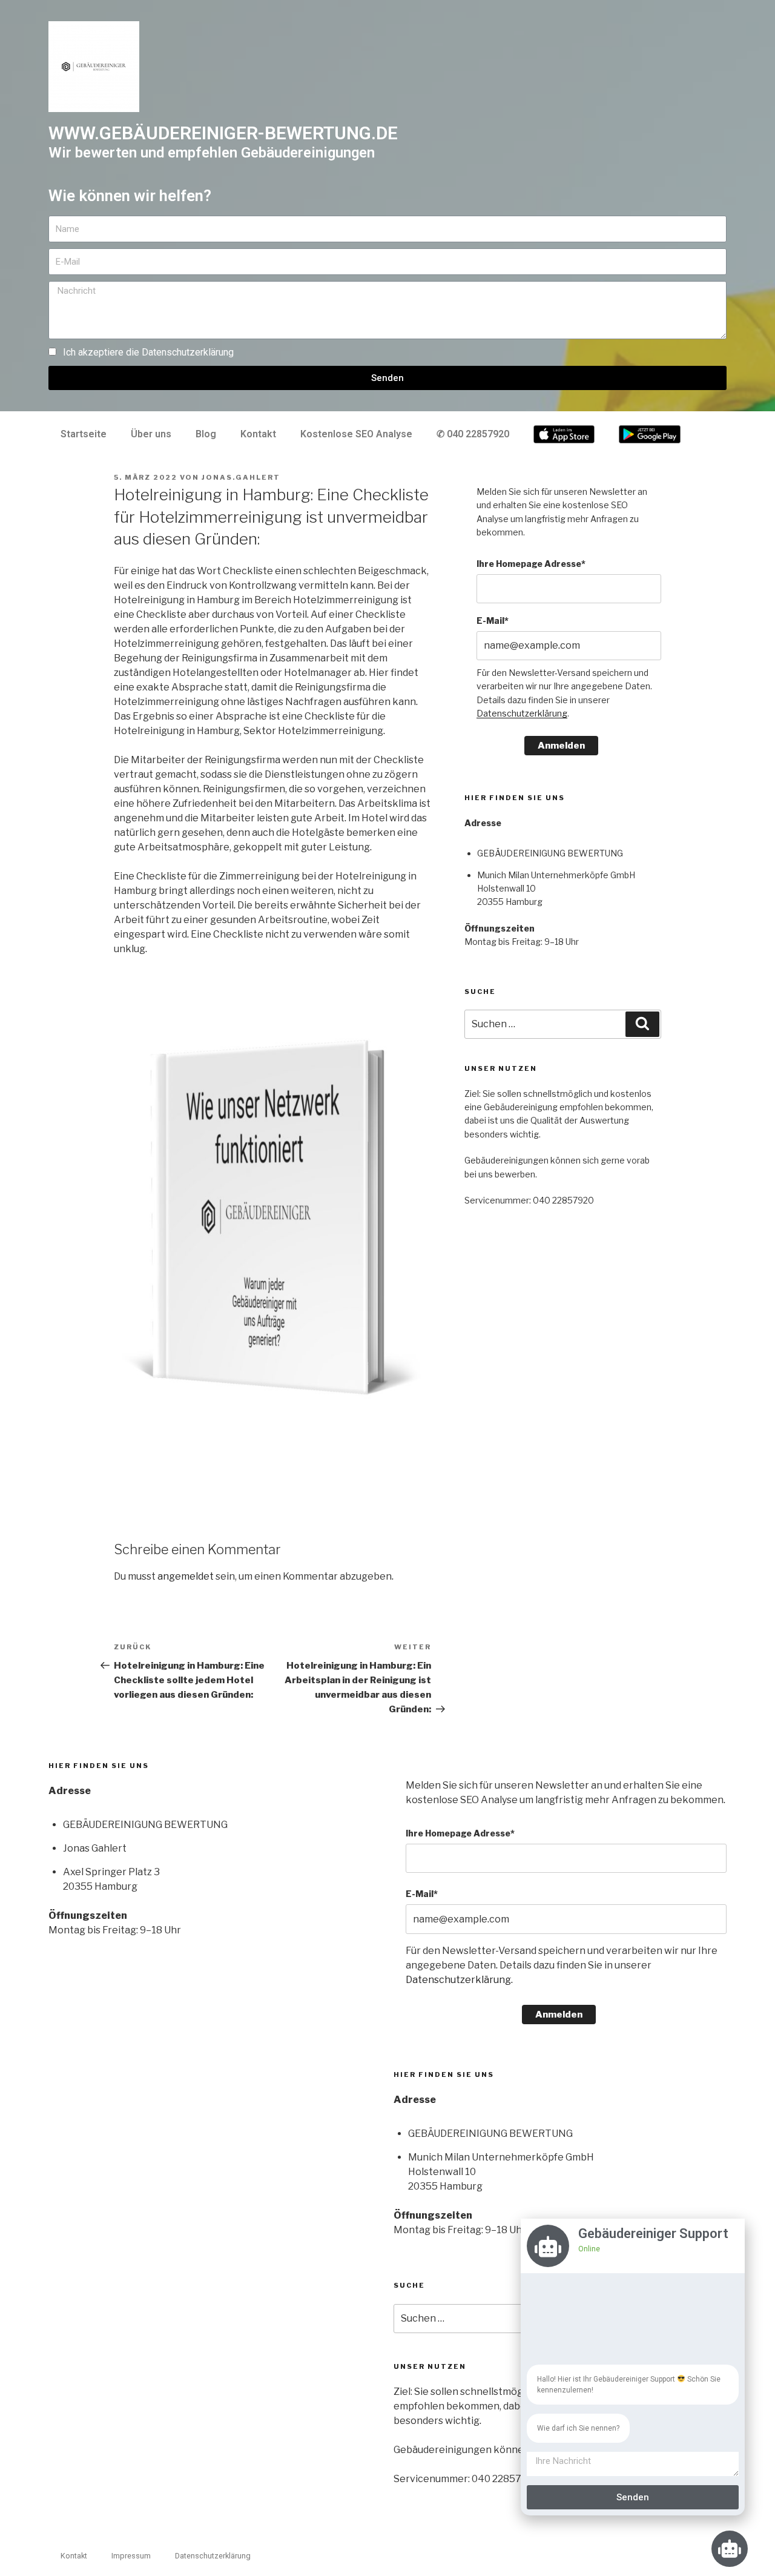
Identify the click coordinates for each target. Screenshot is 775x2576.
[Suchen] (642, 1024)
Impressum (131, 2556)
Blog (206, 434)
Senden (633, 2497)
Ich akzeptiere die (148, 352)
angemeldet (186, 1576)
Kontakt (258, 434)
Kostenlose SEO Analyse (356, 434)
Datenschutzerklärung (188, 352)
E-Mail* (493, 621)
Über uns (151, 434)
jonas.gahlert (241, 477)
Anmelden (561, 746)
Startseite (84, 434)
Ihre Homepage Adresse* (531, 564)
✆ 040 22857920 (473, 434)
